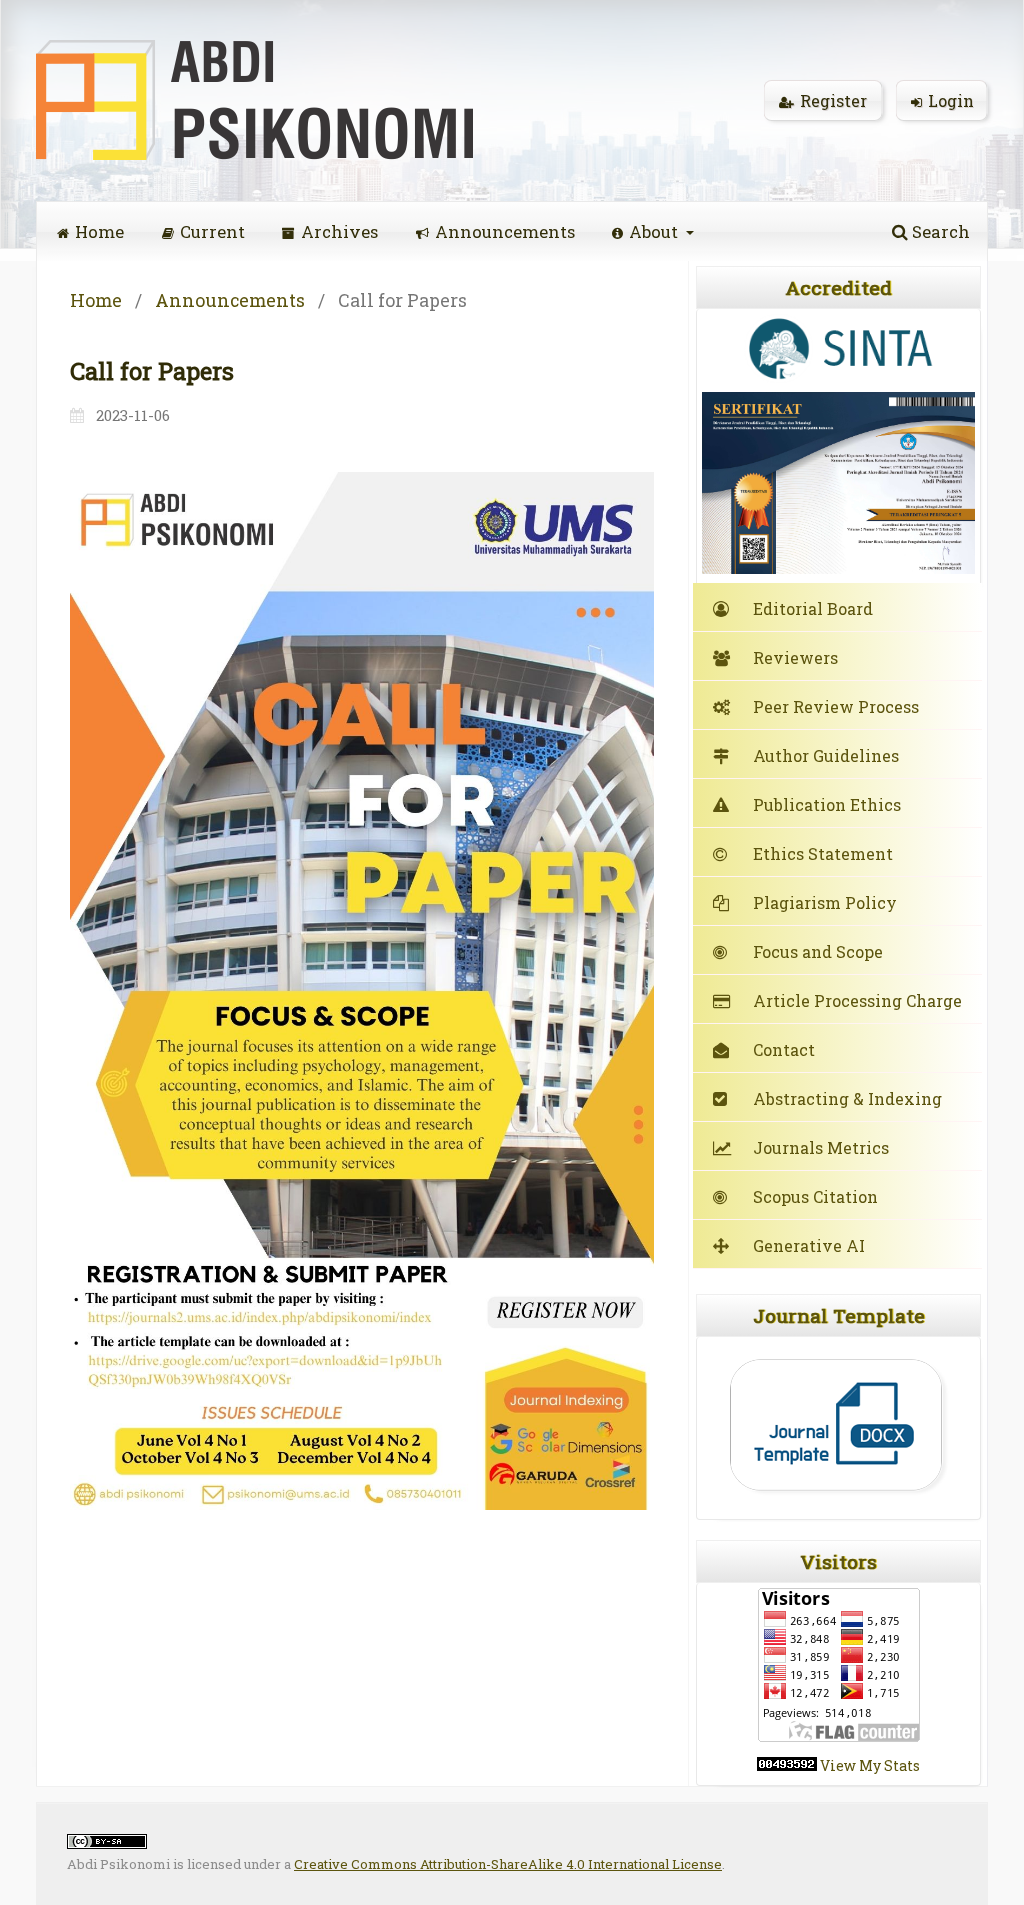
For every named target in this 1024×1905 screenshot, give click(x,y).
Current (212, 231)
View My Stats (870, 1765)
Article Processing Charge (857, 1000)
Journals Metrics (821, 1147)
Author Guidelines (826, 755)
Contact (784, 1049)
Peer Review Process (836, 706)
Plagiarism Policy (825, 902)
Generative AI (809, 1245)
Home (99, 231)
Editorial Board (813, 608)
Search (939, 231)
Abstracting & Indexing (847, 1098)
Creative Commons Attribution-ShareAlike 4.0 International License (508, 1864)
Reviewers (795, 657)
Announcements (505, 231)
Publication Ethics (827, 804)
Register (833, 100)
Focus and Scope (818, 951)
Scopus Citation (815, 1196)
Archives (339, 231)
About (655, 231)
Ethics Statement (823, 853)
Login (951, 100)
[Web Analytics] (787, 1765)
